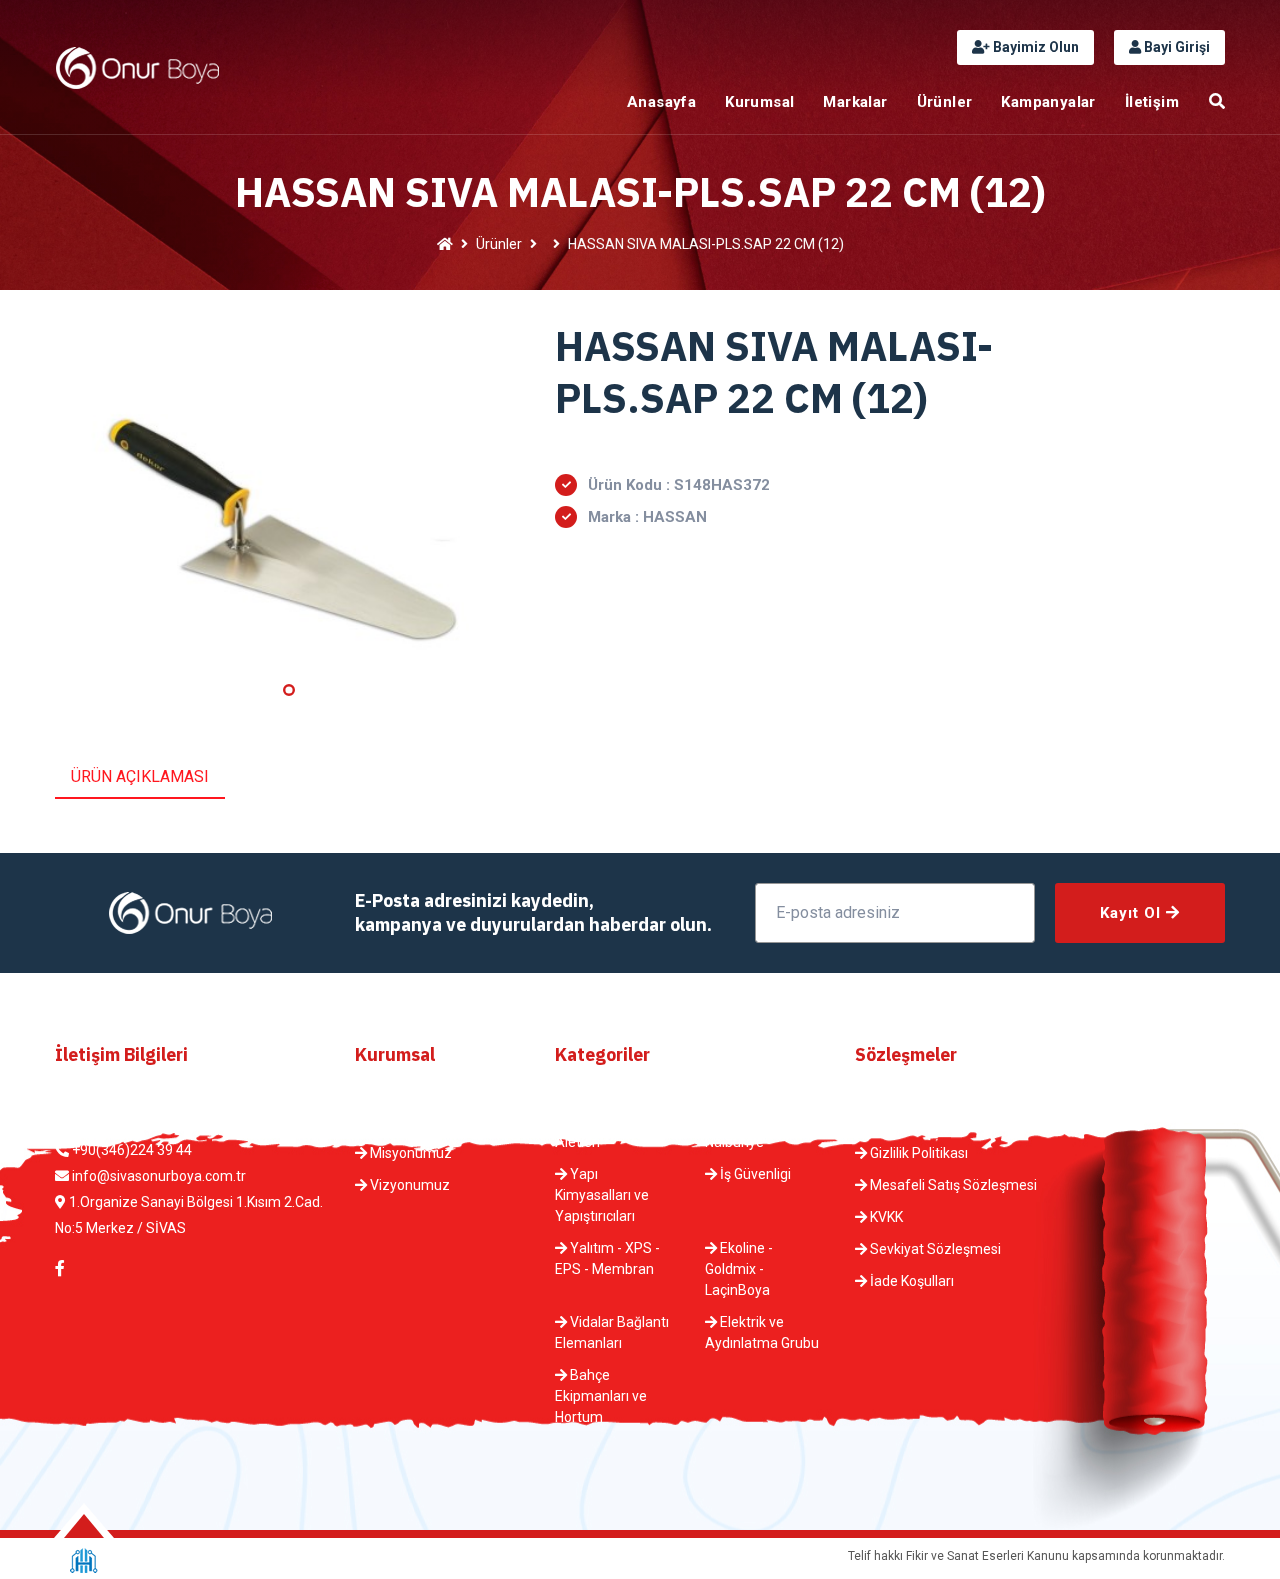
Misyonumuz (409, 1153)
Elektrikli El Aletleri (595, 1131)
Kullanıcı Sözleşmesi (932, 1121)
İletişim (1152, 102)
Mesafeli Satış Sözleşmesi (952, 1185)
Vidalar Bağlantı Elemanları (612, 1332)
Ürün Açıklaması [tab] (140, 776)
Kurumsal (759, 102)
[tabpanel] (290, 496)
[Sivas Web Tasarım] (84, 1560)
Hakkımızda (405, 1121)
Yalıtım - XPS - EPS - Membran (607, 1258)
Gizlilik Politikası (917, 1153)
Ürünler (945, 102)
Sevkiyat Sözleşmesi (934, 1249)
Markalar (855, 102)
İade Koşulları (910, 1281)
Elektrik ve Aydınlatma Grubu (762, 1332)
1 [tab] (289, 690)
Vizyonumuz (408, 1185)
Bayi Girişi (1175, 47)
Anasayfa (661, 102)
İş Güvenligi (754, 1174)
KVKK (885, 1217)
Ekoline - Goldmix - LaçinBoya (739, 1269)
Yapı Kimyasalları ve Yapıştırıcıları (602, 1195)
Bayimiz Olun (1034, 47)
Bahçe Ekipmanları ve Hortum (601, 1396)
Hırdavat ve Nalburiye (748, 1131)
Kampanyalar (1048, 102)
